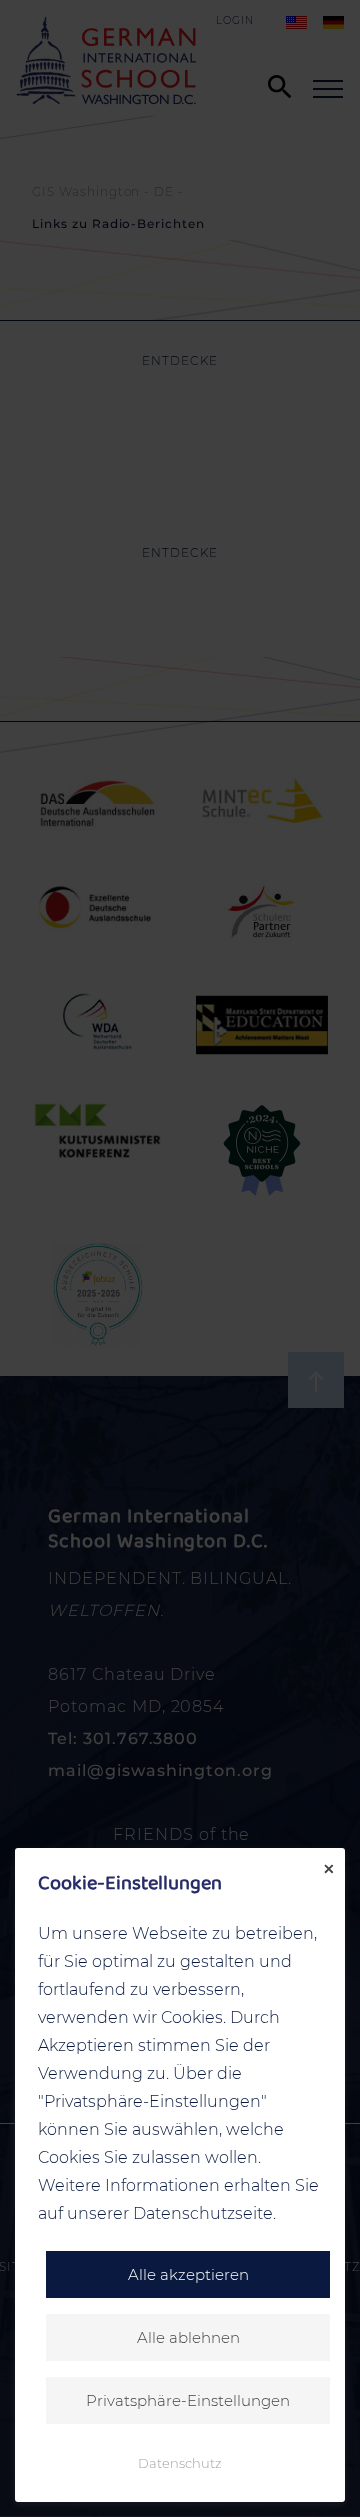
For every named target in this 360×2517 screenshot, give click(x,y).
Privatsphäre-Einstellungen (188, 2400)
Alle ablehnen (188, 2337)
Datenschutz (180, 2463)
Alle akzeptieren (188, 2274)
